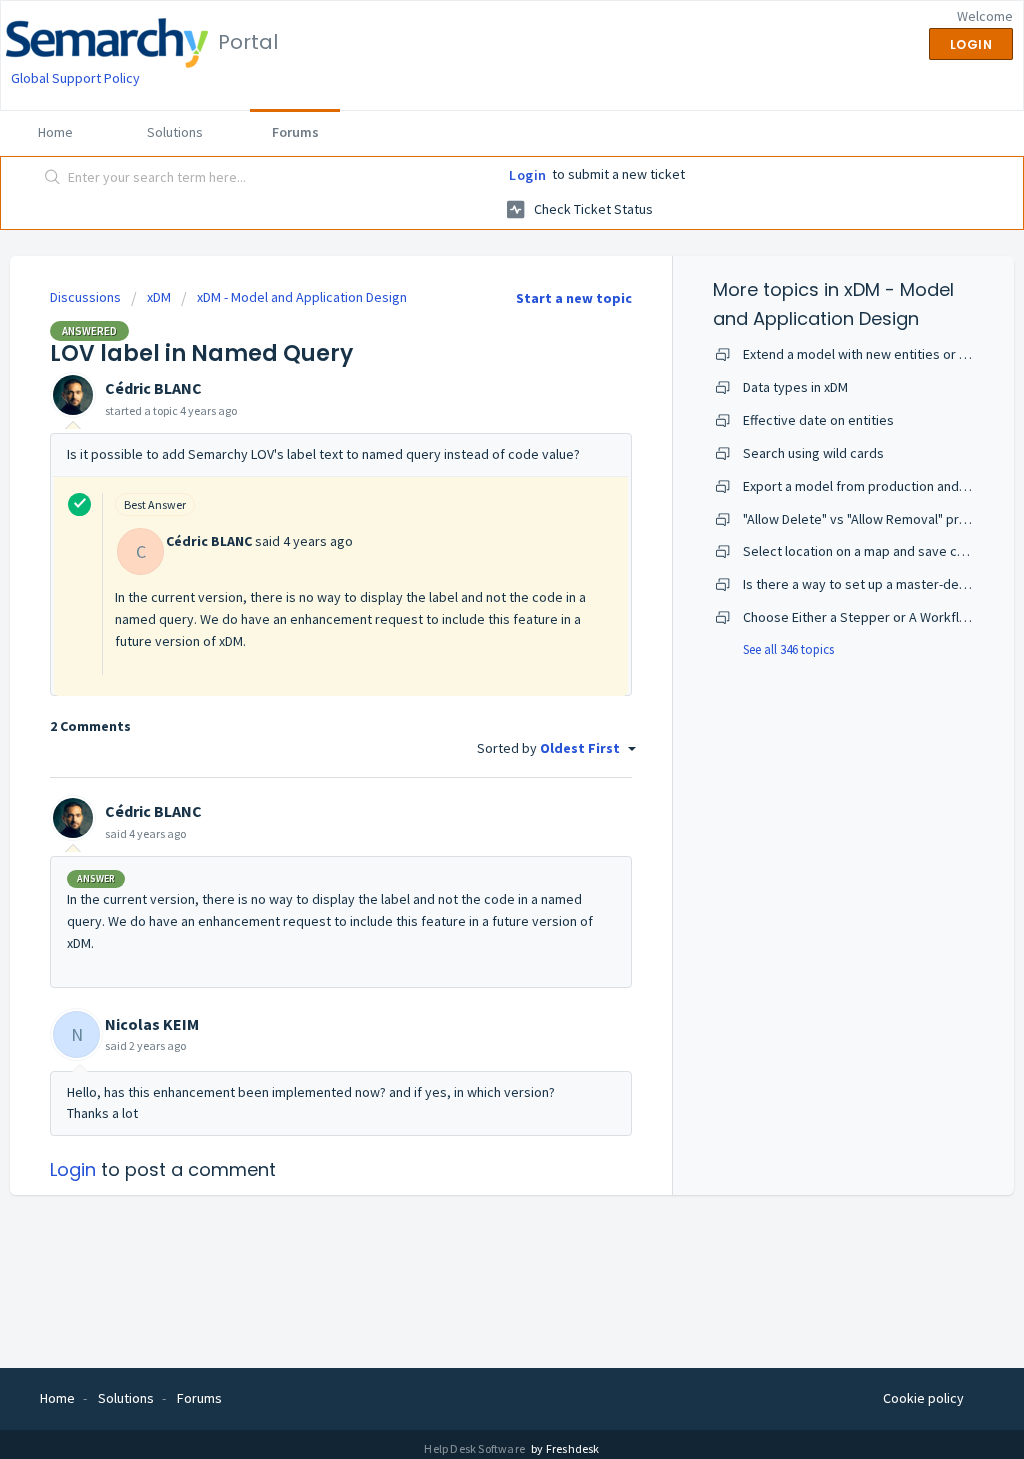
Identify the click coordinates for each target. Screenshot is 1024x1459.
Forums (295, 132)
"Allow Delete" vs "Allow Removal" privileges (874, 519)
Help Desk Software (475, 1448)
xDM (159, 297)
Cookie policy (923, 1398)
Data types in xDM (795, 387)
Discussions (85, 297)
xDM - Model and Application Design (302, 297)
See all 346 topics (788, 649)
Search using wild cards (813, 453)
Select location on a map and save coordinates (883, 551)
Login (528, 175)
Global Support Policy (75, 78)
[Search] (53, 179)
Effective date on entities (818, 420)
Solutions (175, 132)
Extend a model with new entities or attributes (881, 354)
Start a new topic (574, 298)
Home (55, 132)
